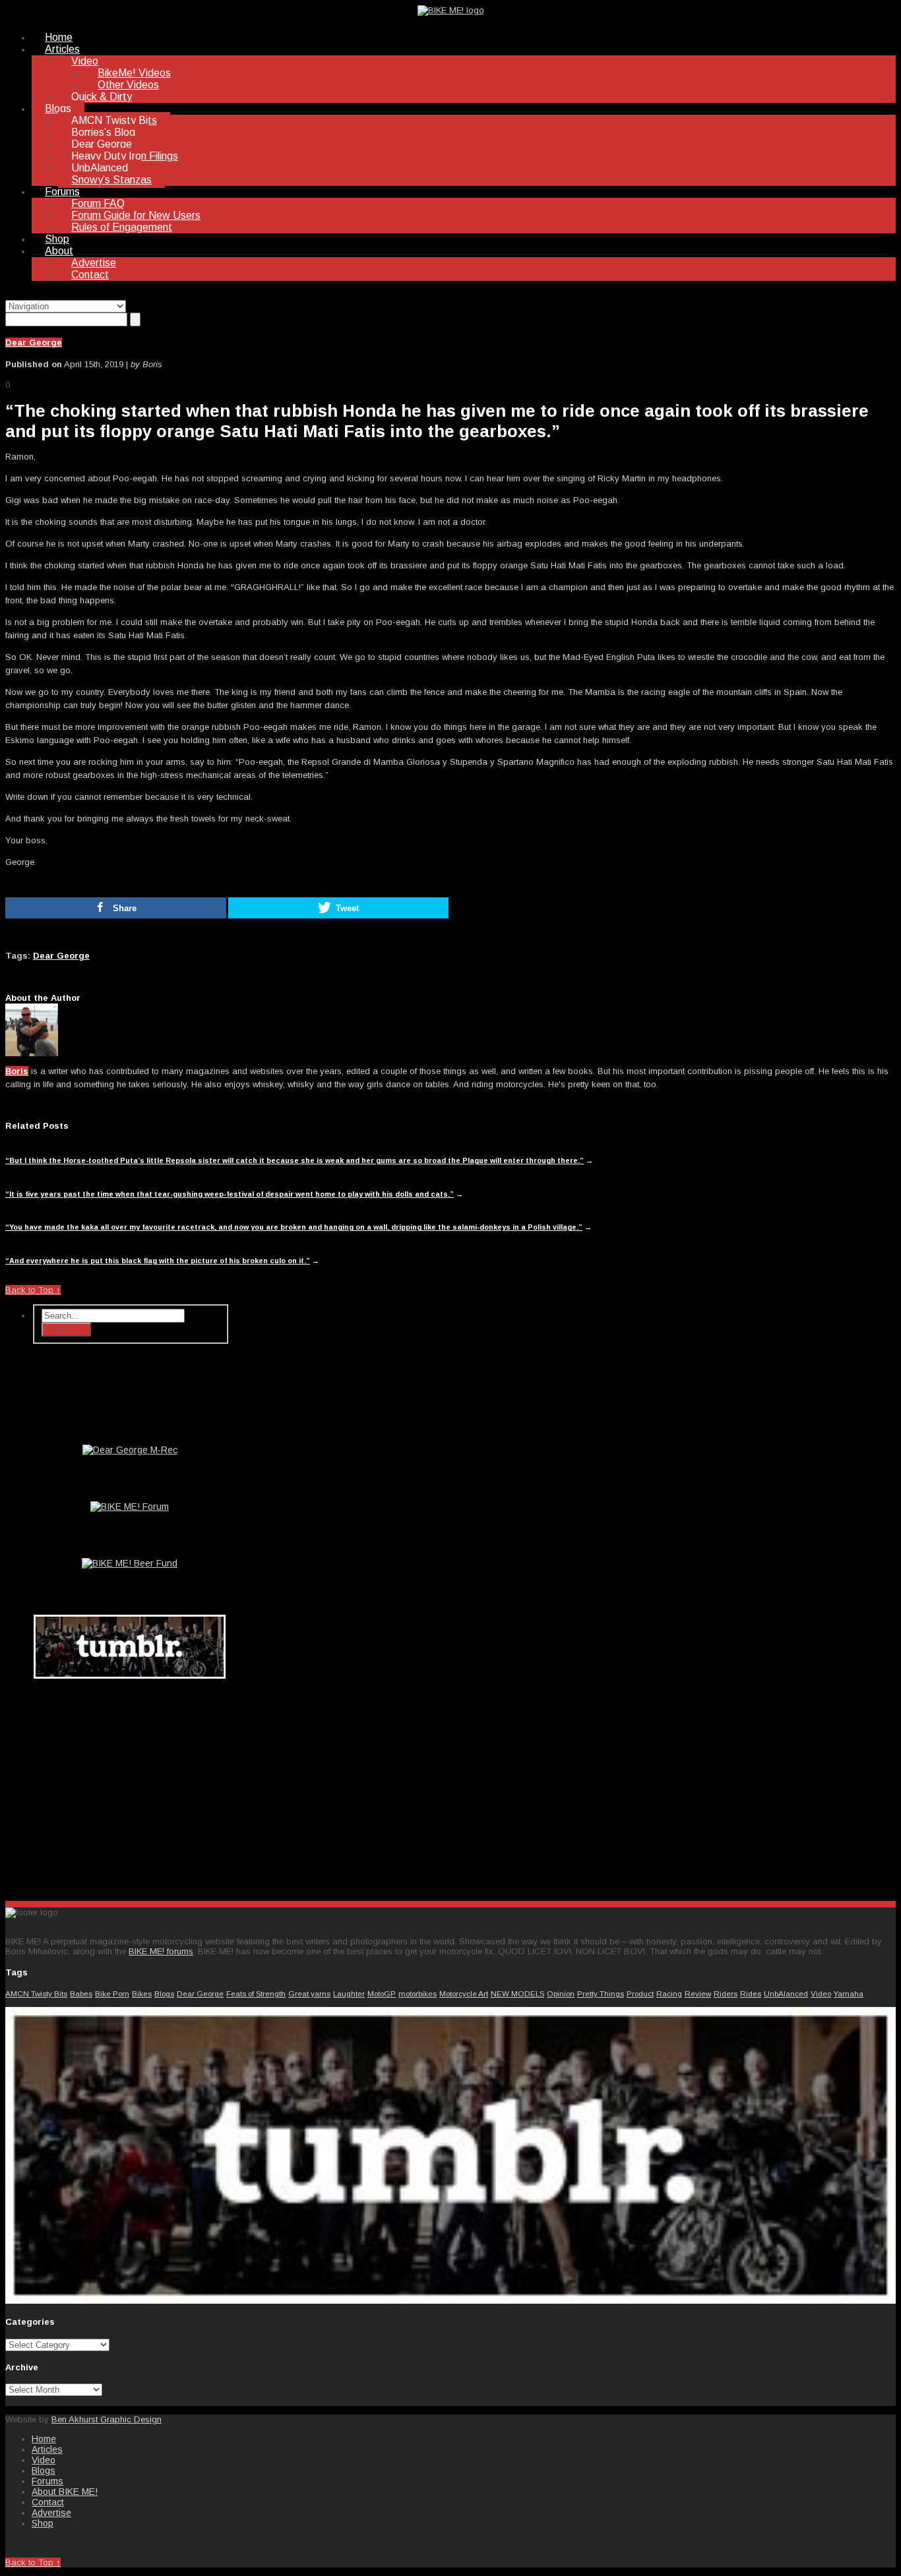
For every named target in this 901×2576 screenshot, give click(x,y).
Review (698, 1993)
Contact (90, 275)
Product (640, 1993)
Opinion (561, 1993)
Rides (751, 1993)
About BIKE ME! (65, 2492)
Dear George (102, 144)
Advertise (94, 263)
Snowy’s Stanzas (111, 180)
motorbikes (418, 1993)
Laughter (349, 1993)
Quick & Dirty (102, 97)
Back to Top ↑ (33, 1290)
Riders (726, 1993)
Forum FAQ (98, 203)
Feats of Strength (256, 1993)
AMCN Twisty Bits (114, 120)
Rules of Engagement (122, 227)
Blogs (58, 108)
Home (59, 37)
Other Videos (128, 85)
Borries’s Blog (103, 132)
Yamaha (849, 1993)
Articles (62, 49)
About (59, 251)
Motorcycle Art (464, 1993)
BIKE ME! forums (161, 1951)
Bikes (142, 1993)
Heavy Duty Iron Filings (125, 156)
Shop (57, 239)
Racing (669, 1993)
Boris (17, 1071)
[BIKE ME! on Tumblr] (450, 2301)
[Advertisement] (131, 1787)
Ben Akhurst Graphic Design (107, 2419)
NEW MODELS (517, 1993)
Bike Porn (112, 1993)
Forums (62, 192)
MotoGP (382, 1993)
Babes (81, 1993)
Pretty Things (601, 1993)
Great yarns (309, 1993)
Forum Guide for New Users (136, 215)
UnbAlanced (100, 168)
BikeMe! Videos (134, 73)
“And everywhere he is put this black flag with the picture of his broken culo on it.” (158, 1261)
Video (85, 61)
